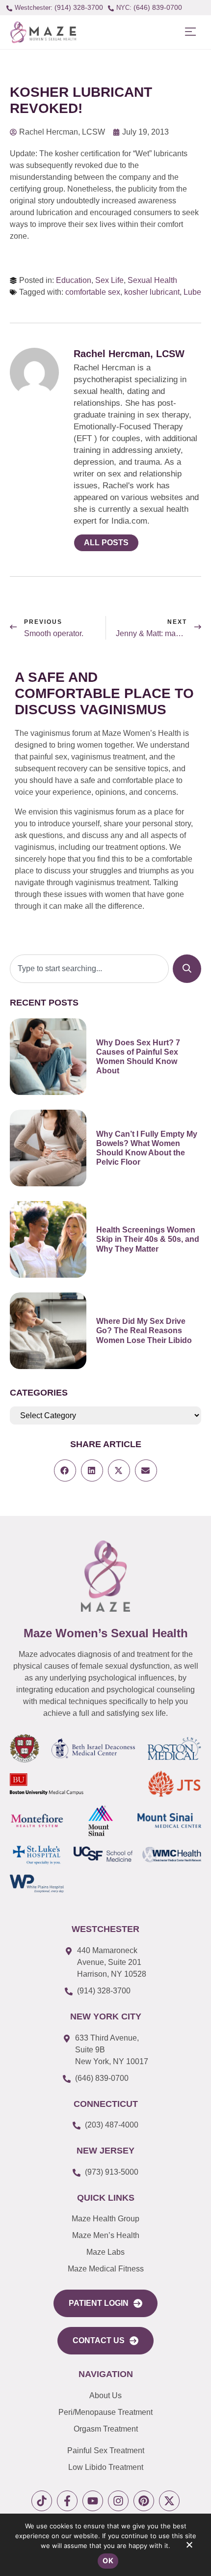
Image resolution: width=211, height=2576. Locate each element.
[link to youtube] (93, 2501)
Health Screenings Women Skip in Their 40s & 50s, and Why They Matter (148, 1239)
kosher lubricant (152, 292)
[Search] (187, 969)
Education (74, 280)
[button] (190, 32)
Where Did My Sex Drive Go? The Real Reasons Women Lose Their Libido (144, 1330)
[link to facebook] (67, 2501)
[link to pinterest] (144, 2501)
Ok (108, 2561)
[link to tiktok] (42, 2501)
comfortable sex (93, 292)
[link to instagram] (118, 2501)
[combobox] (89, 969)
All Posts (106, 543)
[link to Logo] (43, 32)
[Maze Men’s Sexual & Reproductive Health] (105, 1576)
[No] (189, 2547)
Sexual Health (152, 280)
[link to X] (169, 2501)
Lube (192, 292)
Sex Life (109, 280)
